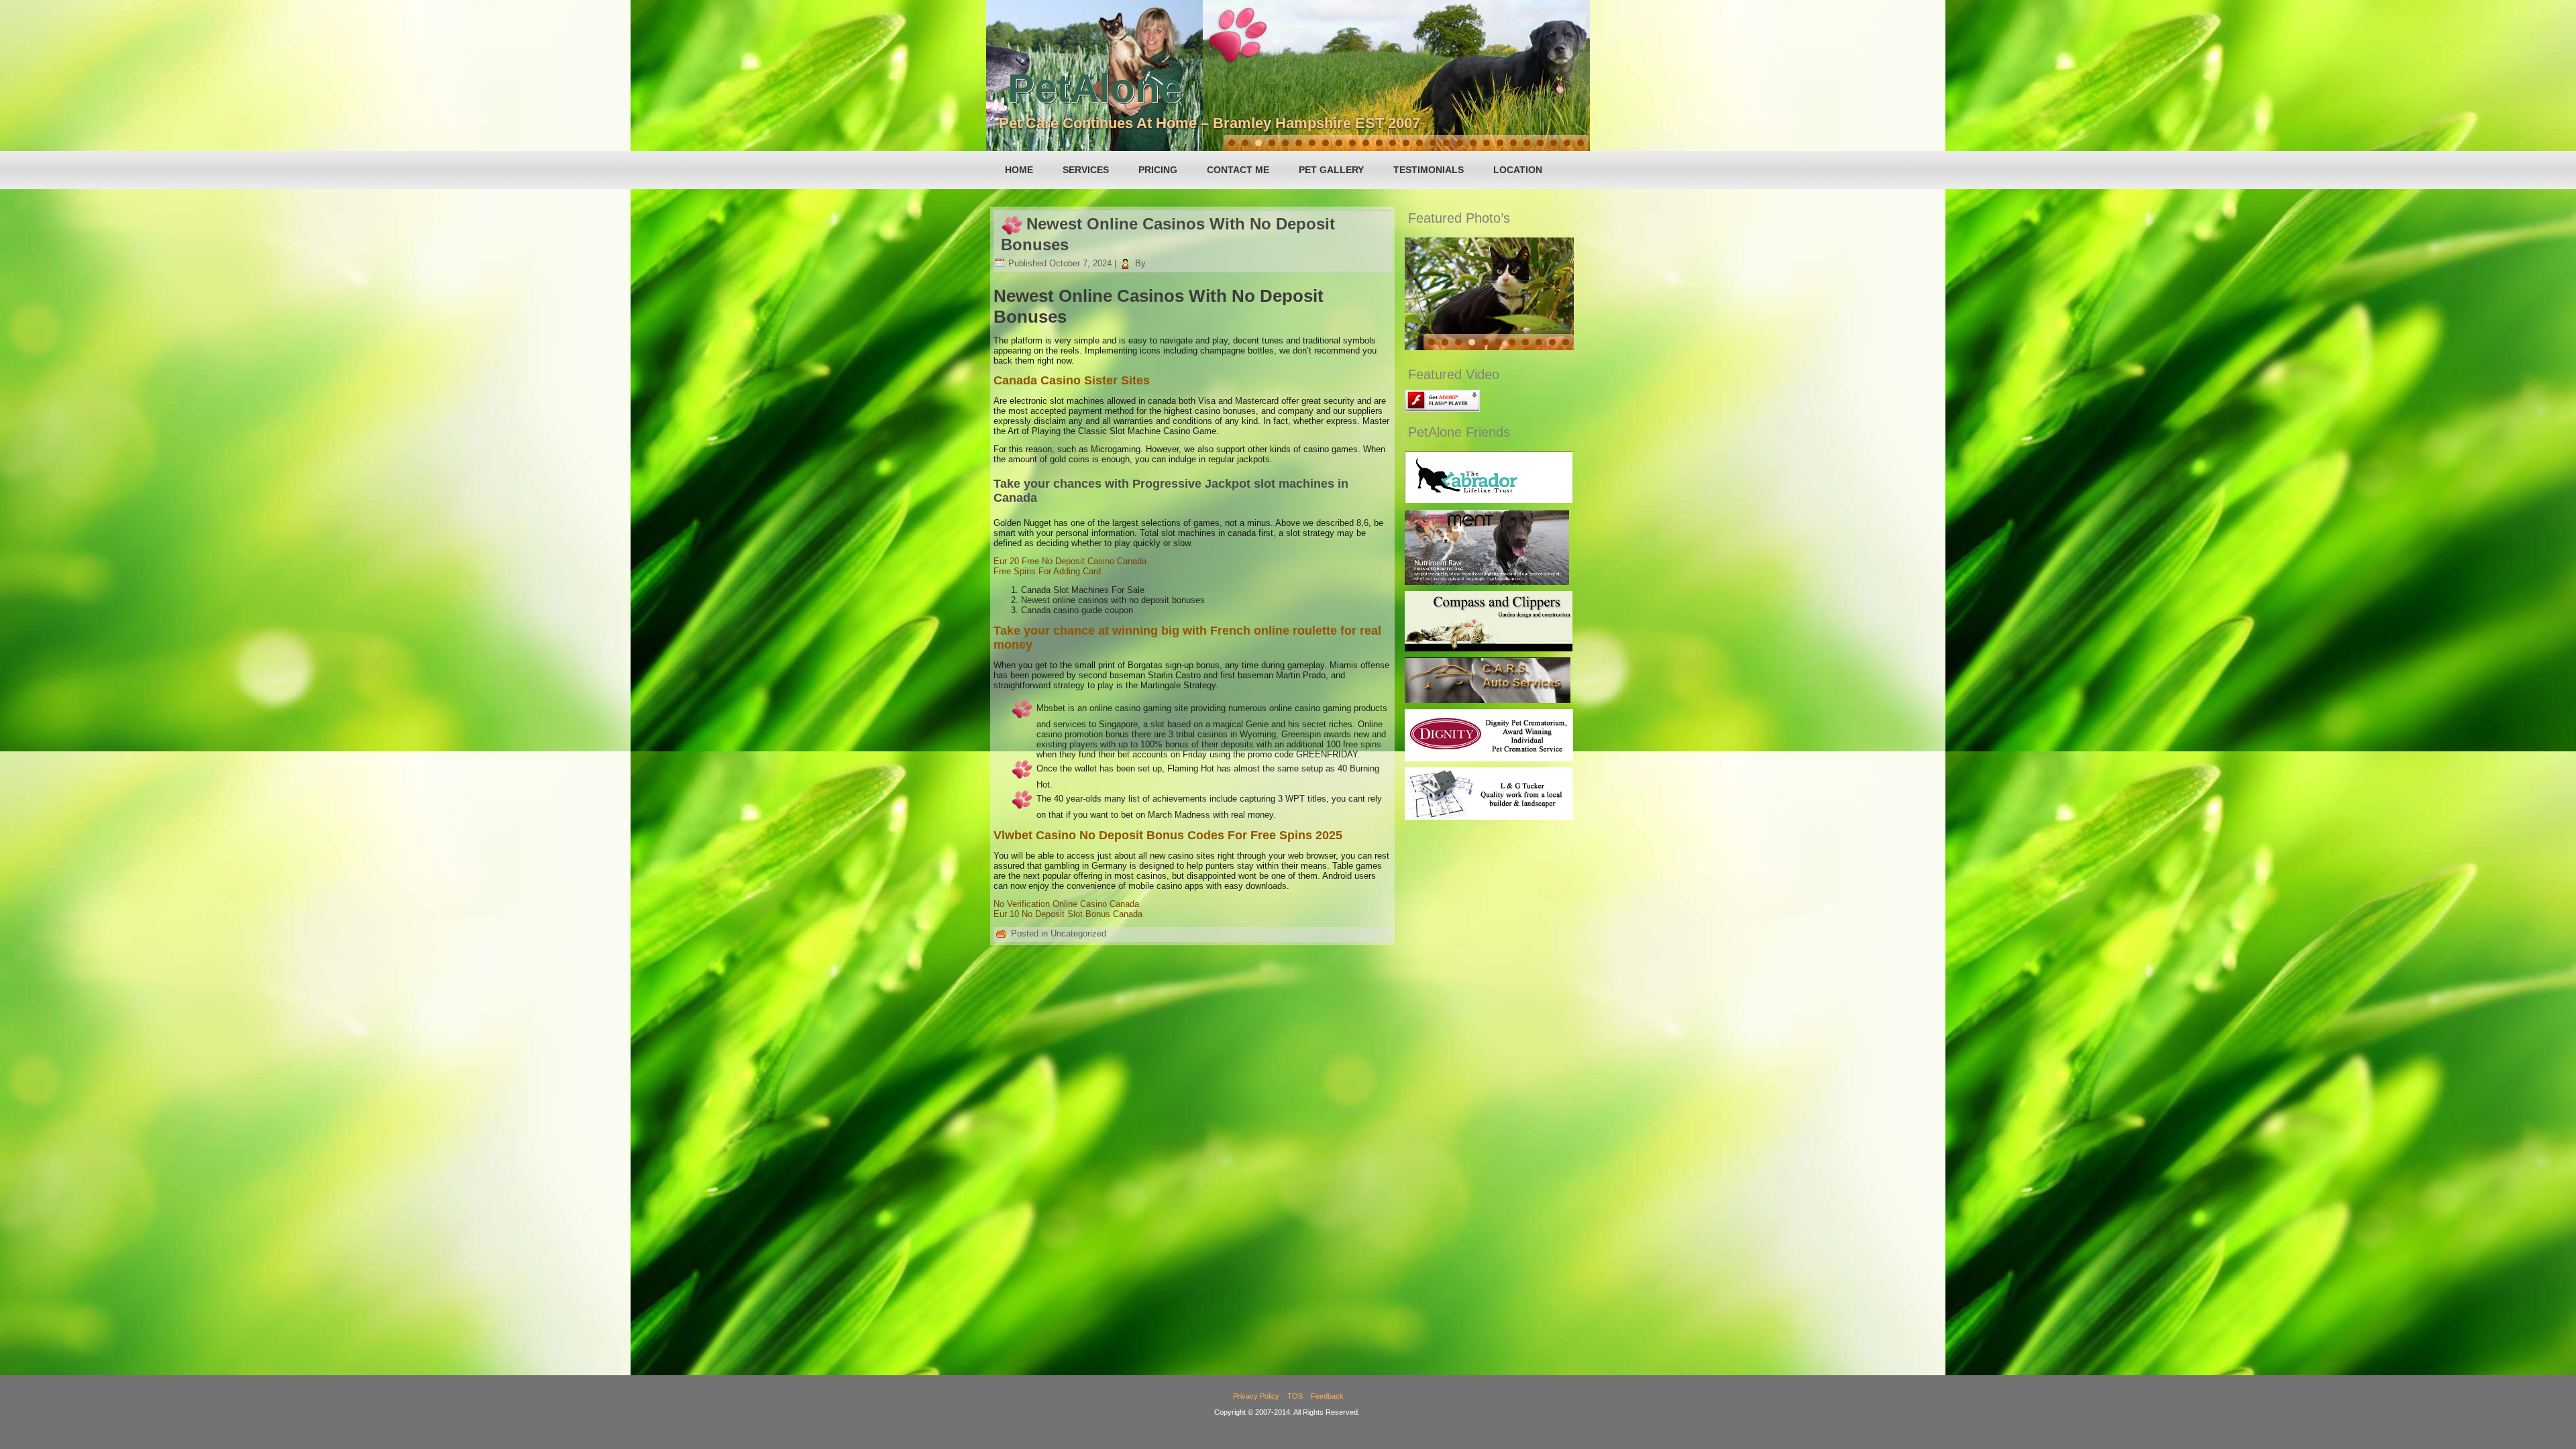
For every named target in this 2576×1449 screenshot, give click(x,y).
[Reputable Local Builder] (1489, 817)
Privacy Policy (1256, 1396)
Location (1518, 170)
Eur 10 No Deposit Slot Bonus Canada (1068, 914)
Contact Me (1238, 170)
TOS (1295, 1396)
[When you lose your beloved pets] (1489, 758)
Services (1086, 170)
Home (1019, 170)
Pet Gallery (1331, 170)
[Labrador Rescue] (1489, 500)
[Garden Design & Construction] (1489, 648)
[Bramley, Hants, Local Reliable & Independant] (1488, 700)
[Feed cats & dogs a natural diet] (1487, 582)
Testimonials (1429, 170)
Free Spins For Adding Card (1047, 571)
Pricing (1158, 170)
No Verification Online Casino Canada (1066, 904)
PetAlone (1095, 88)
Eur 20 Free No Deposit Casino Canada (1070, 561)
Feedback (1327, 1396)
